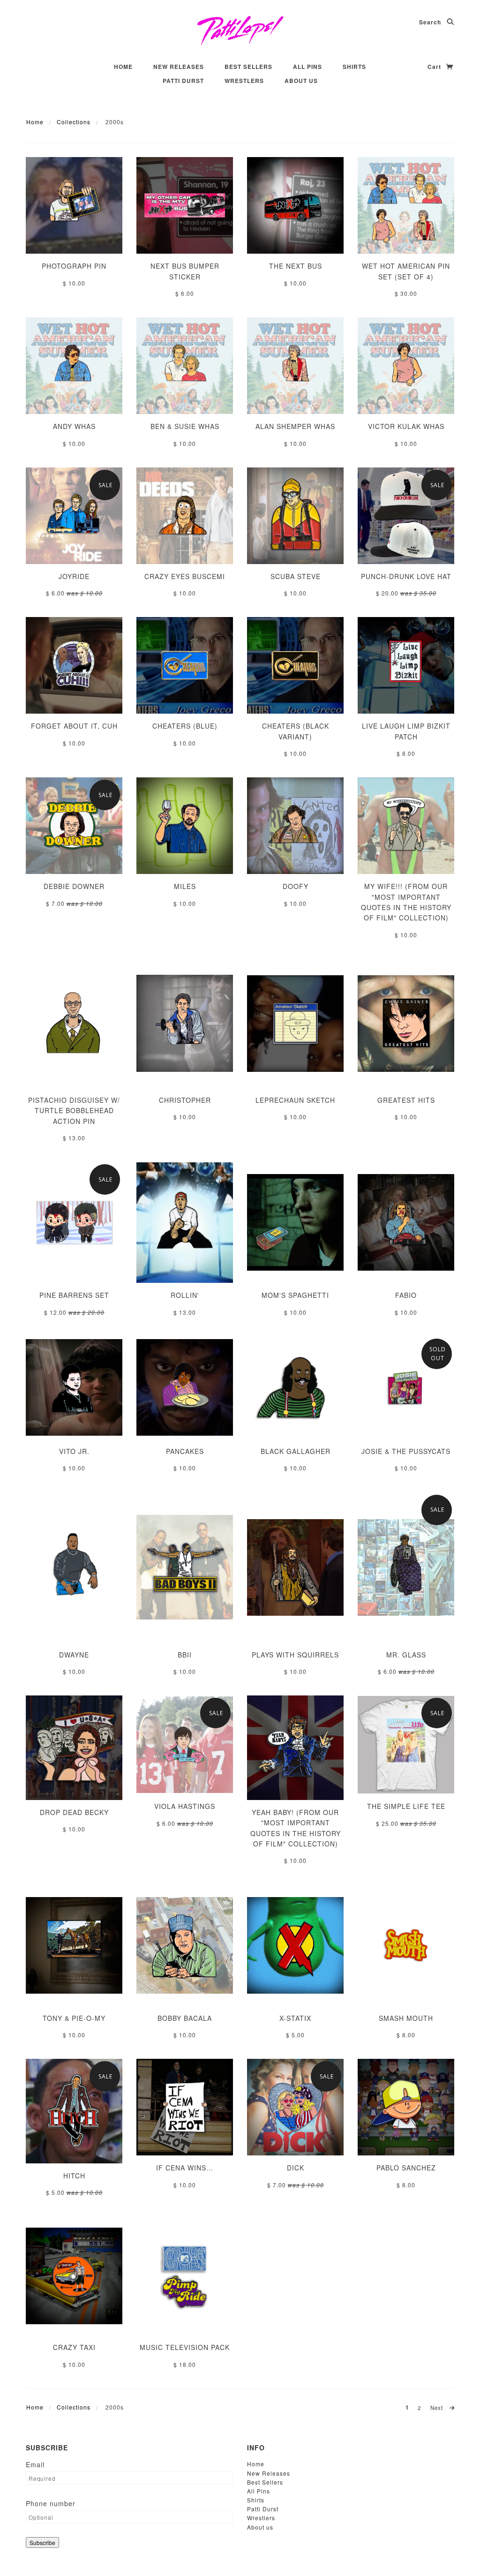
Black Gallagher (296, 1451)
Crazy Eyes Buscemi (185, 576)
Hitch (74, 2176)
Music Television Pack (185, 2347)
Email (35, 2464)
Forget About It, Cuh (74, 726)
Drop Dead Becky (74, 1812)
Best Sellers (248, 67)
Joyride (74, 576)
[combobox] (223, 1320)
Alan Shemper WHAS (295, 426)
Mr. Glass (406, 1655)
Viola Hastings (185, 1806)
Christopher (185, 1100)
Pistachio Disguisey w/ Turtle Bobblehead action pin (74, 1111)
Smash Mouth (406, 2018)
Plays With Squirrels (295, 1655)
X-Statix (295, 2018)
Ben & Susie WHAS (185, 426)
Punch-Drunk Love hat (406, 576)
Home (123, 67)
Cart (435, 67)
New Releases (179, 67)
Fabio (406, 1295)
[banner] (240, 30)
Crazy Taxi (74, 2347)
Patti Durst (183, 81)
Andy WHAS (74, 426)
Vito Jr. (74, 1451)
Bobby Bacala (185, 2018)
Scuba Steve (296, 576)
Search (431, 22)
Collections (74, 122)
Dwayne (74, 1655)
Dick (296, 2168)
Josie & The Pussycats (406, 1451)
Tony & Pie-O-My (74, 2018)
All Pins (307, 67)
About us (301, 81)
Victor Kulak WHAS (406, 426)
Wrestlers (244, 81)
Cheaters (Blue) (185, 726)
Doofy (296, 886)
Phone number (51, 2503)
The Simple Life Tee (406, 1806)
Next (438, 2408)
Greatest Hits (406, 1100)
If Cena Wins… (185, 2168)
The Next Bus (296, 266)
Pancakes (185, 1451)
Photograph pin (74, 266)
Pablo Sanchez (406, 2168)
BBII (185, 1655)
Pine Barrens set (74, 1295)
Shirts (354, 67)
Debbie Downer (74, 886)
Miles (185, 886)
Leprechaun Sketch (295, 1100)
